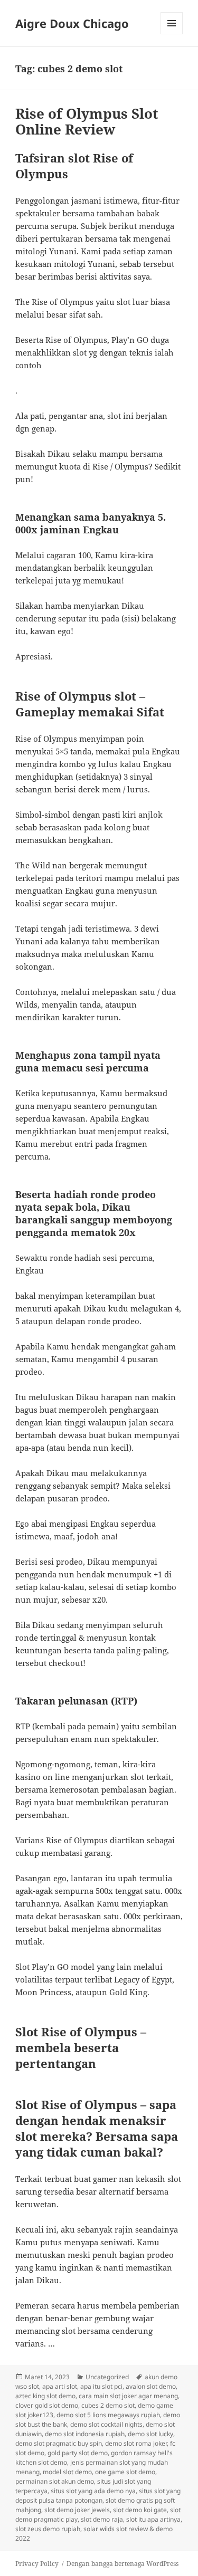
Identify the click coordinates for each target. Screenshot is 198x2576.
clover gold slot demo (47, 2405)
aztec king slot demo (45, 2396)
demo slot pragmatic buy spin (59, 2443)
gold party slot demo (78, 2453)
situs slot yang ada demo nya (93, 2491)
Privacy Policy (37, 2564)
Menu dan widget (172, 34)
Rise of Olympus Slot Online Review (87, 121)
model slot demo (67, 2472)
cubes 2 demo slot (108, 2405)
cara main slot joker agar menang (128, 2396)
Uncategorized (107, 2377)
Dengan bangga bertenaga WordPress (122, 2564)
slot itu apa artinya (153, 2519)
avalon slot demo (151, 2386)
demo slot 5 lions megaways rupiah (108, 2415)
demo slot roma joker (136, 2443)
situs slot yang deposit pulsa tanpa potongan (98, 2496)
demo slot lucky (150, 2434)
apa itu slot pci (101, 2386)
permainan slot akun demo (55, 2481)
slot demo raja (102, 2519)
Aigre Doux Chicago (72, 23)
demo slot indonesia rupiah (85, 2434)
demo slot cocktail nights (106, 2424)
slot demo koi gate (140, 2510)
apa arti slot (60, 2386)
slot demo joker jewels (77, 2510)
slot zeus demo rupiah (48, 2529)
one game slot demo (125, 2472)
